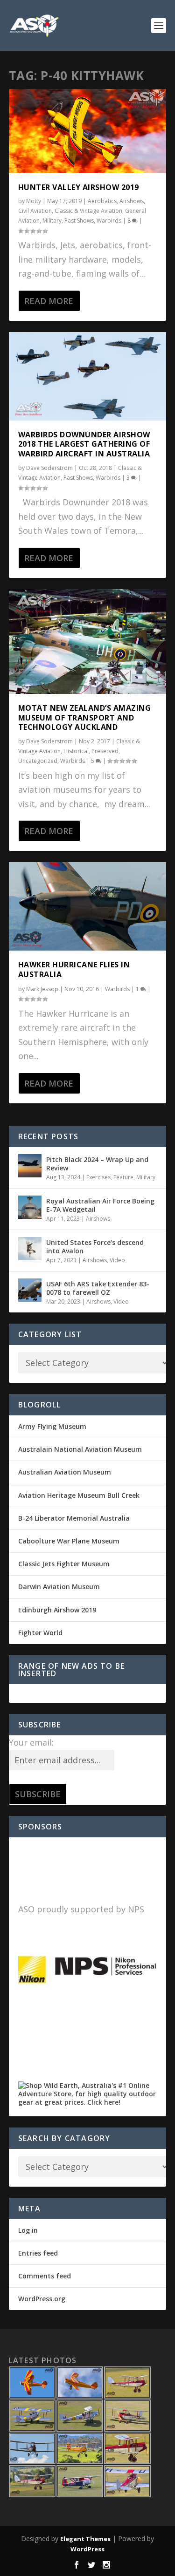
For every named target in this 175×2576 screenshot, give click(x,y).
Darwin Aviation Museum (59, 1587)
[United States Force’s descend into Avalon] (30, 1249)
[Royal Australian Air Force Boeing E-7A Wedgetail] (30, 1207)
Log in (28, 2230)
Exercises (98, 1177)
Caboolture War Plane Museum (69, 1541)
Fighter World (40, 1633)
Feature (123, 1177)
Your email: (31, 1742)
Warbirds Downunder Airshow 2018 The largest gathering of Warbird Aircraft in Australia (84, 444)
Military (52, 221)
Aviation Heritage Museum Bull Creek (79, 1495)
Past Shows (79, 221)
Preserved (105, 751)
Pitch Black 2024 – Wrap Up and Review (97, 1164)
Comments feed (45, 2276)
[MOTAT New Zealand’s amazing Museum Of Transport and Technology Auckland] (88, 642)
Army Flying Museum (52, 1426)
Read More (49, 301)
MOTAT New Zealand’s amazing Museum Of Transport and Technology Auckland (85, 718)
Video (117, 1260)
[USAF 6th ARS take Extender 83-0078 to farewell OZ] (30, 1290)
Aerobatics (102, 201)
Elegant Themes (85, 2539)
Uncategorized (38, 761)
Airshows (132, 201)
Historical (76, 751)
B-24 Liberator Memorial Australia (74, 1518)
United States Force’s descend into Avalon (95, 1247)
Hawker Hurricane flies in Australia (74, 969)
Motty (34, 201)
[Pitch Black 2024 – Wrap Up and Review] (30, 1166)
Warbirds (109, 221)
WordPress (87, 2549)
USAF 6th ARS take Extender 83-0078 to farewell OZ (98, 1288)
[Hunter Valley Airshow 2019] (88, 131)
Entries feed (38, 2253)
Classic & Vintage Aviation (88, 211)
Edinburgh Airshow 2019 (57, 1610)
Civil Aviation (35, 211)
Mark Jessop (42, 989)
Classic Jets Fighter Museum (64, 1564)
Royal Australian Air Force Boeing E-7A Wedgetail (100, 1205)
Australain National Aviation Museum (80, 1449)
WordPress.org (42, 2299)
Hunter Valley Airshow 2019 (79, 187)
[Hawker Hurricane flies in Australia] (88, 906)
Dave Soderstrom (49, 468)
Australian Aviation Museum (65, 1472)
